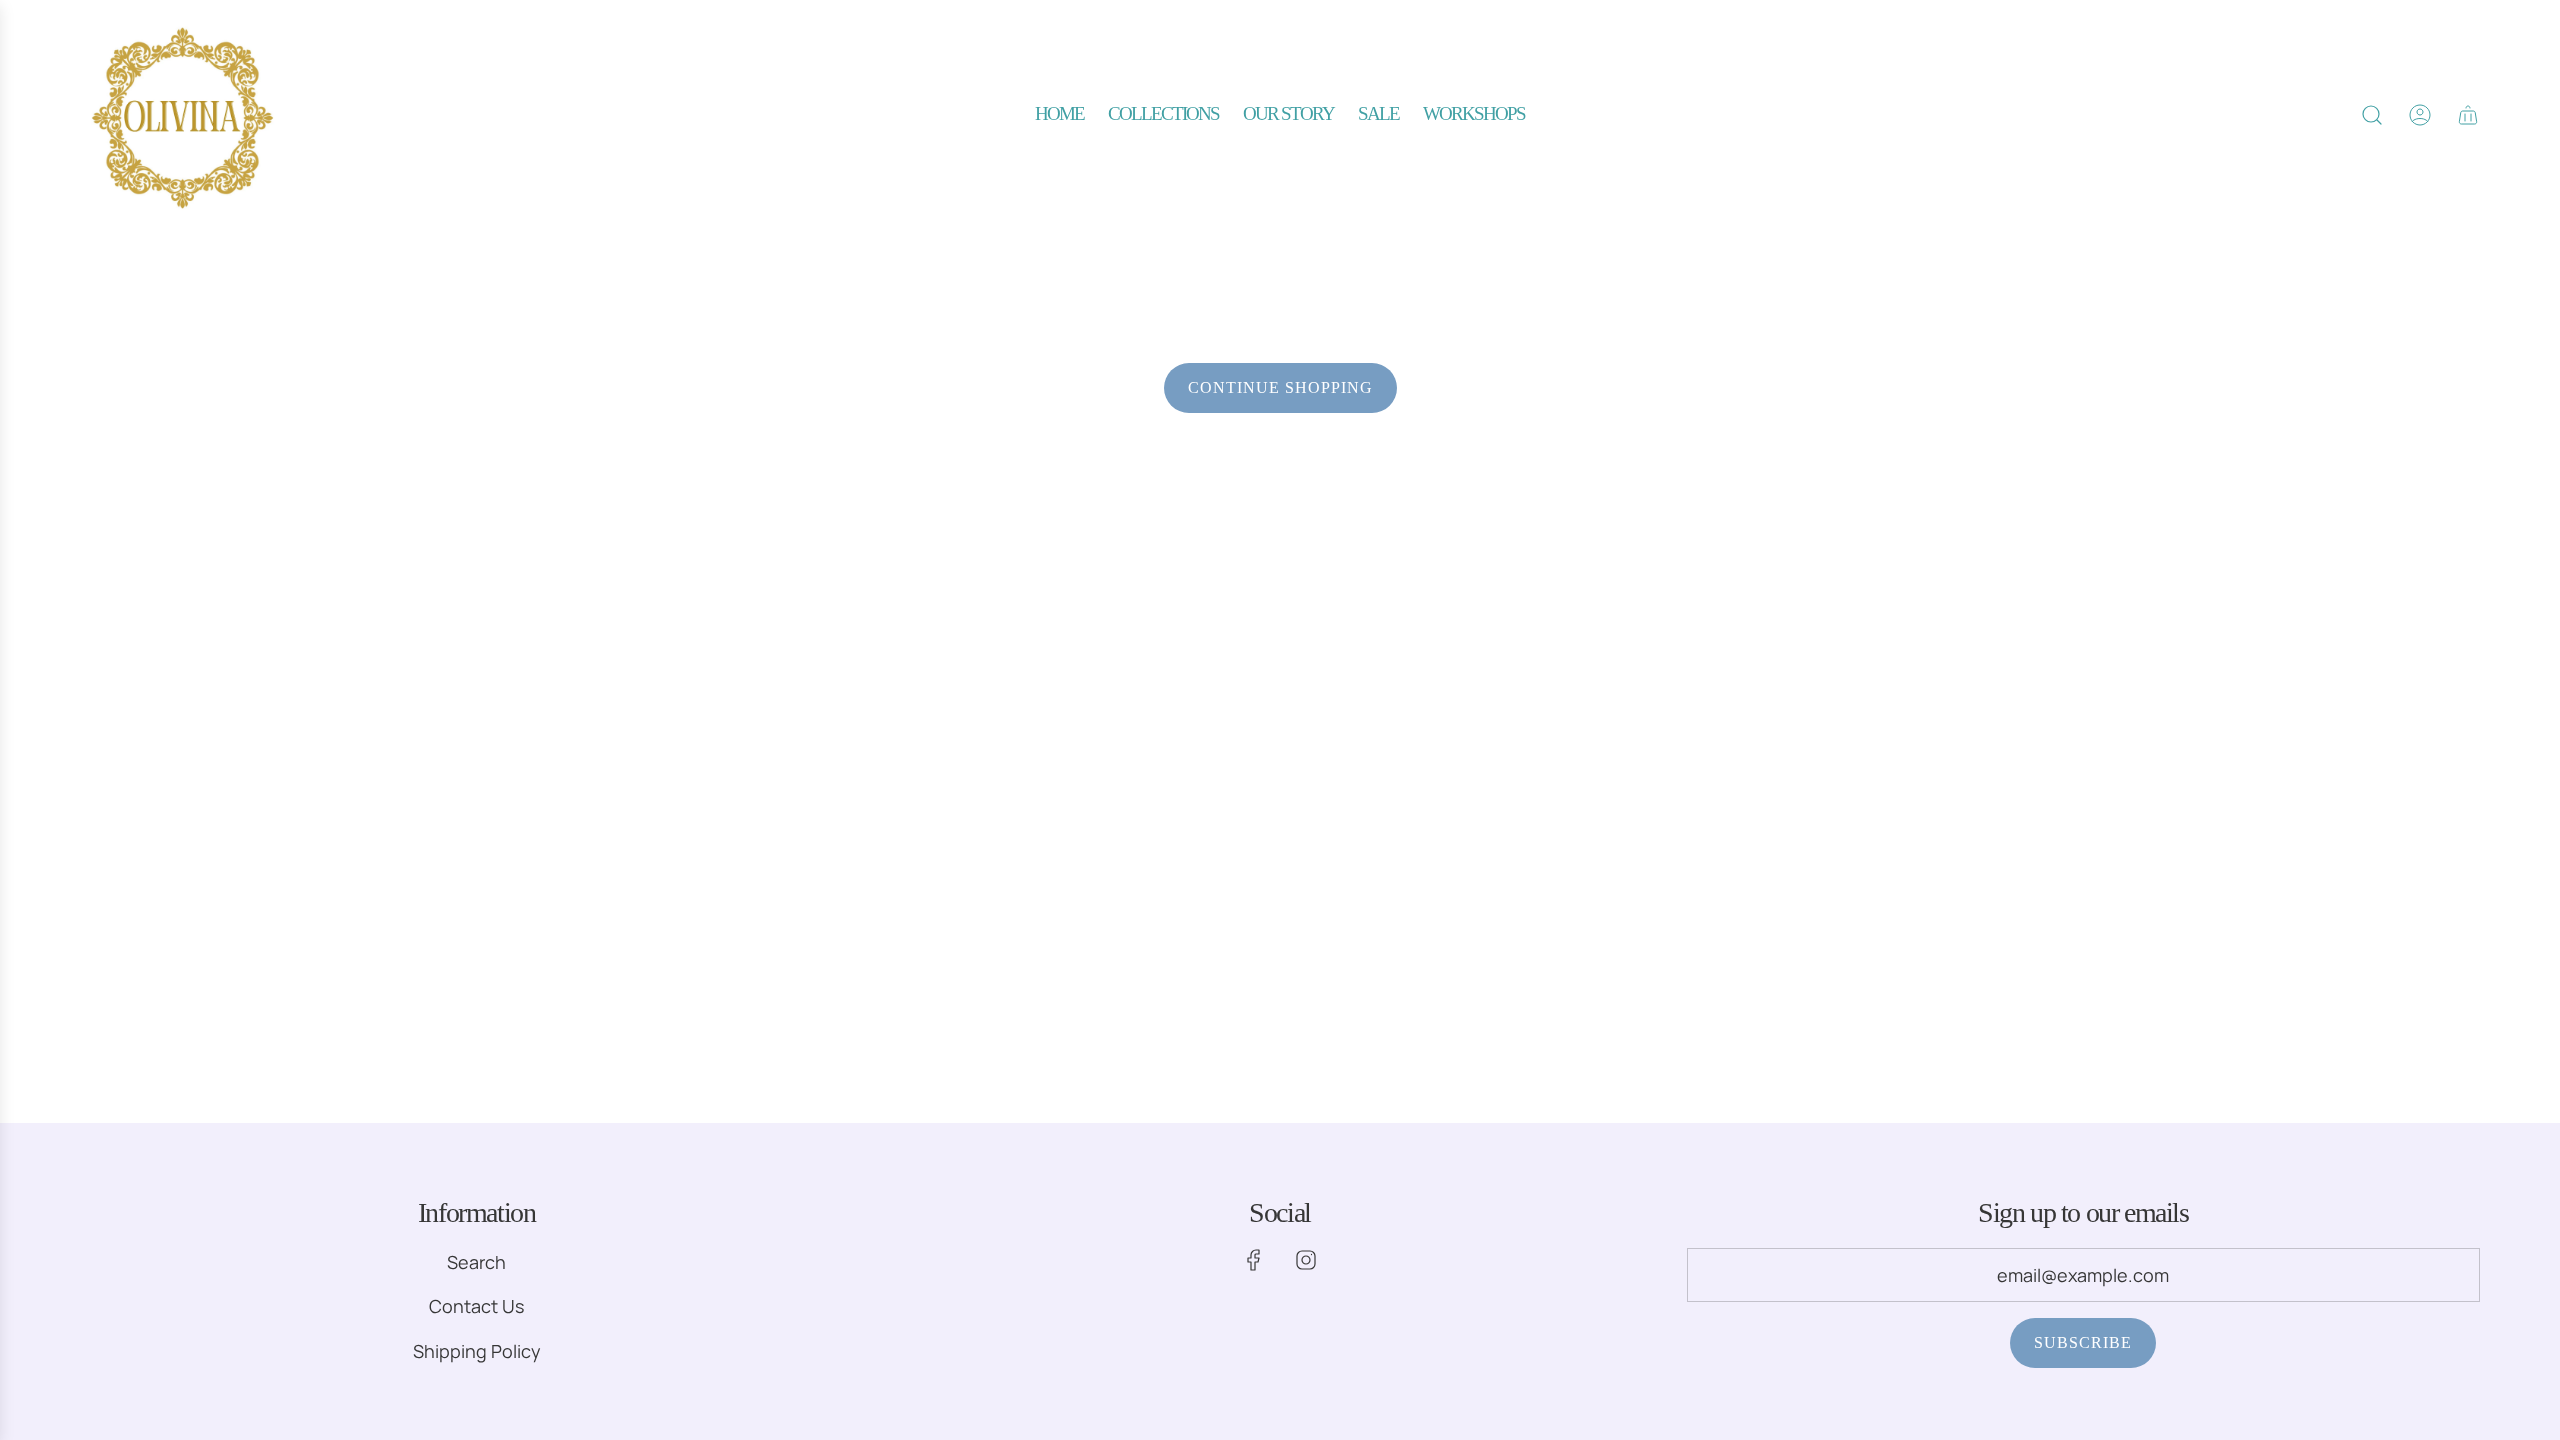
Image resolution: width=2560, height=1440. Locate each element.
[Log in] (2420, 115)
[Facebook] (1254, 1260)
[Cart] (2468, 115)
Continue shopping (1280, 387)
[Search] (2372, 115)
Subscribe (2083, 1342)
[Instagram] (1306, 1260)
